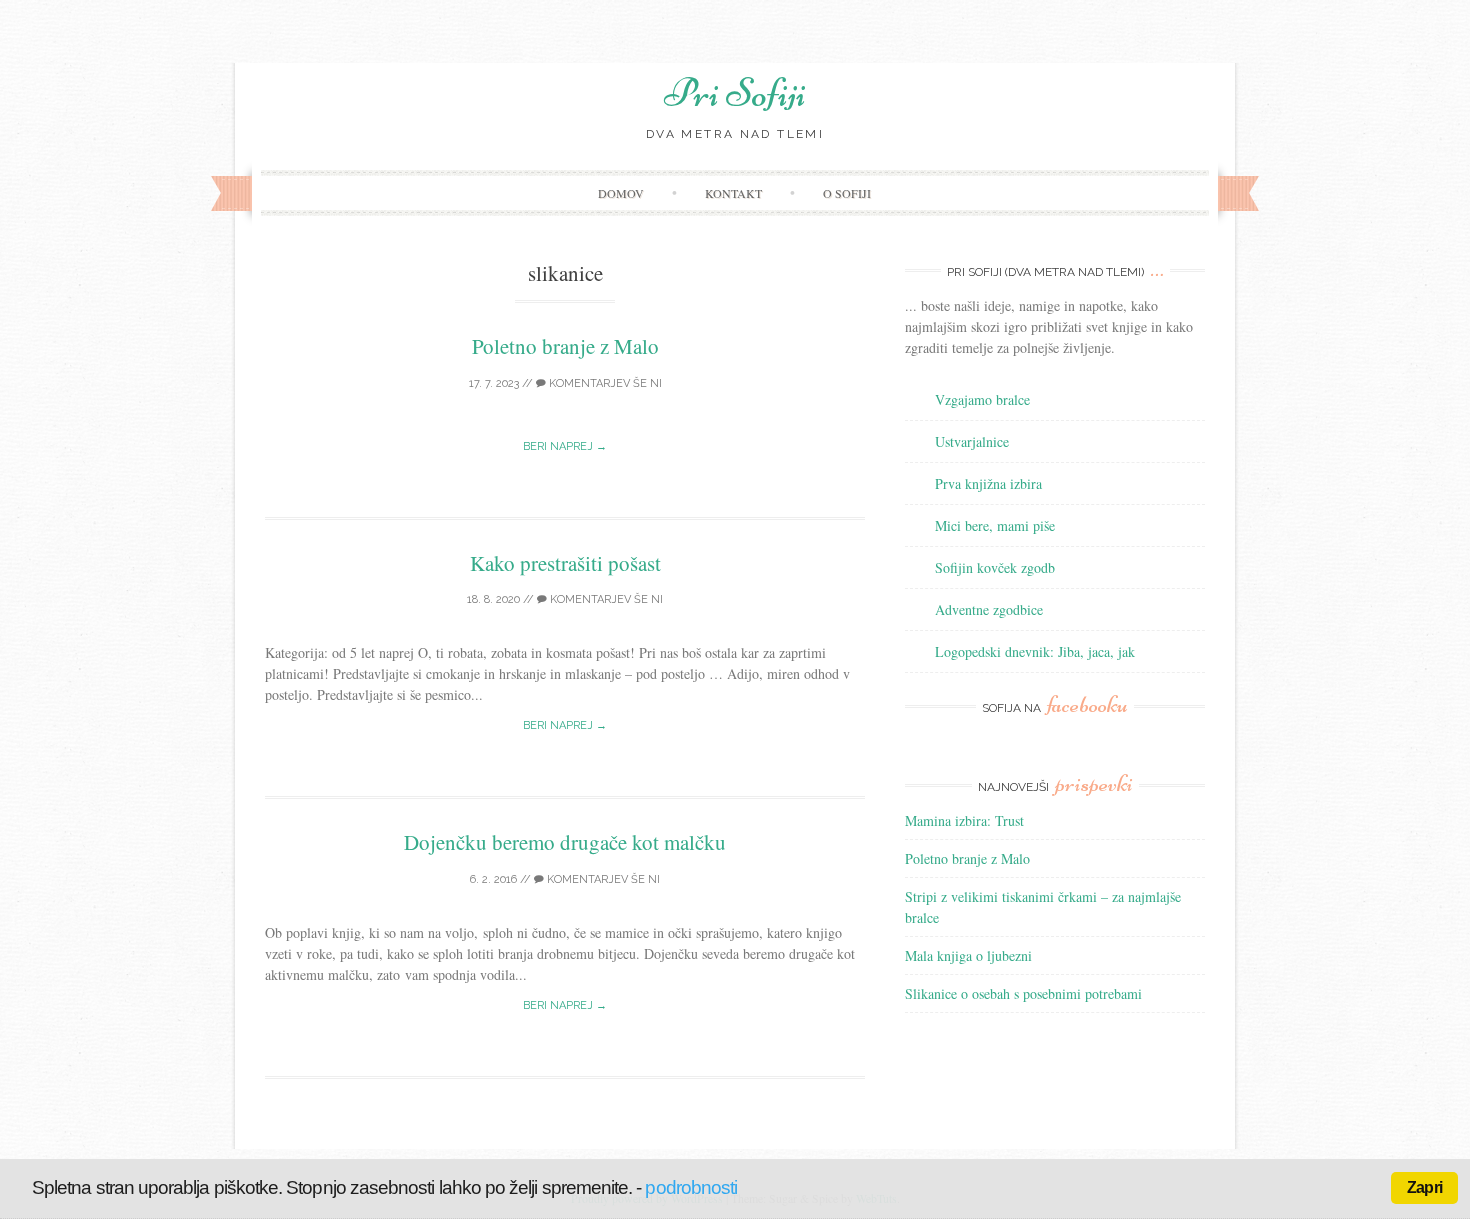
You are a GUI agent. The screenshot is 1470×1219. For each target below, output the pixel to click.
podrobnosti (691, 1187)
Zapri (1424, 1187)
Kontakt (733, 193)
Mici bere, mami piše (995, 525)
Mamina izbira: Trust (964, 820)
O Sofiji (847, 193)
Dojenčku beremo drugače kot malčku (565, 842)
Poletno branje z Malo (565, 346)
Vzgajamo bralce (982, 399)
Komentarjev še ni (604, 383)
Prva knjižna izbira (988, 483)
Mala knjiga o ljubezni (968, 955)
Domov (621, 193)
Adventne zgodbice (989, 609)
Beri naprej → (565, 446)
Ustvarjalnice (972, 441)
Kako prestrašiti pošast (565, 563)
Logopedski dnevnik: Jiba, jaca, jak (1035, 651)
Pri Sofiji (735, 93)
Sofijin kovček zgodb (995, 567)
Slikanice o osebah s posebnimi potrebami (1023, 993)
